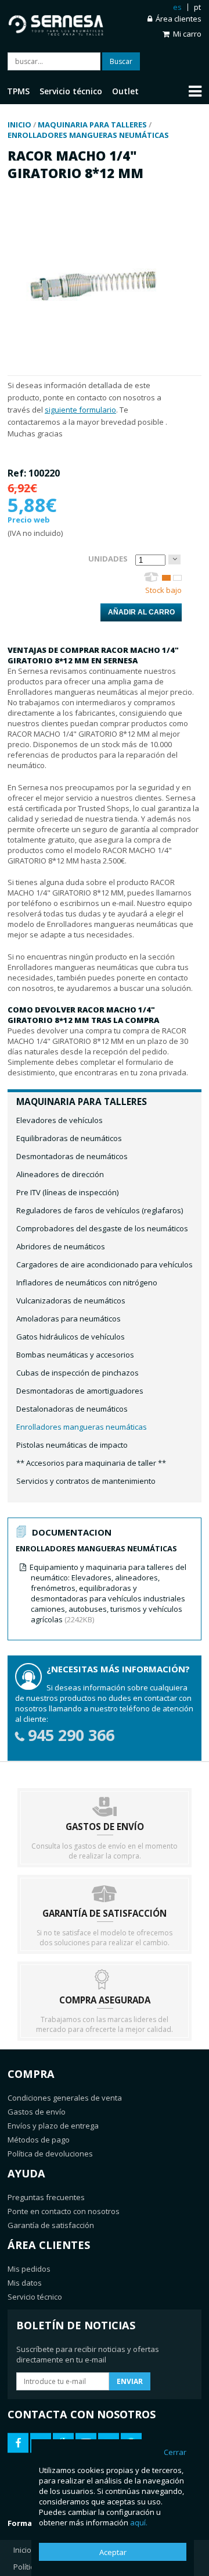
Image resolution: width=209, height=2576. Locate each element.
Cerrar (175, 2452)
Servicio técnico (35, 2297)
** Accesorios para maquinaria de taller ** (91, 1463)
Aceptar (113, 2552)
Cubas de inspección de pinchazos (78, 1373)
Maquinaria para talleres (82, 1102)
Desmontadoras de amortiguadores (80, 1391)
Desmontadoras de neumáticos (72, 1156)
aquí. (139, 2522)
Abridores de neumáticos (61, 1246)
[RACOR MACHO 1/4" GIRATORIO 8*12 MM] (93, 370)
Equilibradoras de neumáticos (69, 1138)
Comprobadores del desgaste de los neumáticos (102, 1228)
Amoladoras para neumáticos (69, 1319)
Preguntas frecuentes (46, 2197)
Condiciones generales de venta (65, 2098)
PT (197, 7)
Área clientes (179, 19)
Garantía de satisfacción (51, 2225)
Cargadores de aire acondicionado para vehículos (105, 1264)
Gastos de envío (37, 2112)
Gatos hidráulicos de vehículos (71, 1337)
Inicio (22, 2550)
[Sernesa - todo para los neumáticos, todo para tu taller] (56, 23)
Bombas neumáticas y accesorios (75, 1355)
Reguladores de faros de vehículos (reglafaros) (100, 1210)
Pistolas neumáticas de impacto (72, 1445)
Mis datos (25, 2283)
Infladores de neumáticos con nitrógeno (87, 1282)
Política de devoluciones (50, 2154)
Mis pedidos (29, 2269)
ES (177, 7)
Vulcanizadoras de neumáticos (71, 1301)
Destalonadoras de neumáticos (72, 1409)
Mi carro (187, 34)
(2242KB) (108, 1593)
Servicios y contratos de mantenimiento (86, 1481)
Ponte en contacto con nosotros (64, 2211)
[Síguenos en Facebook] (18, 2443)
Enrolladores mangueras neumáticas (82, 1427)
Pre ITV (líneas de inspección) (67, 1192)
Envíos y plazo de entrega (53, 2126)
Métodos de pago (39, 2140)
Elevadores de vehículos (60, 1120)
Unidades (108, 559)
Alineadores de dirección (60, 1174)
